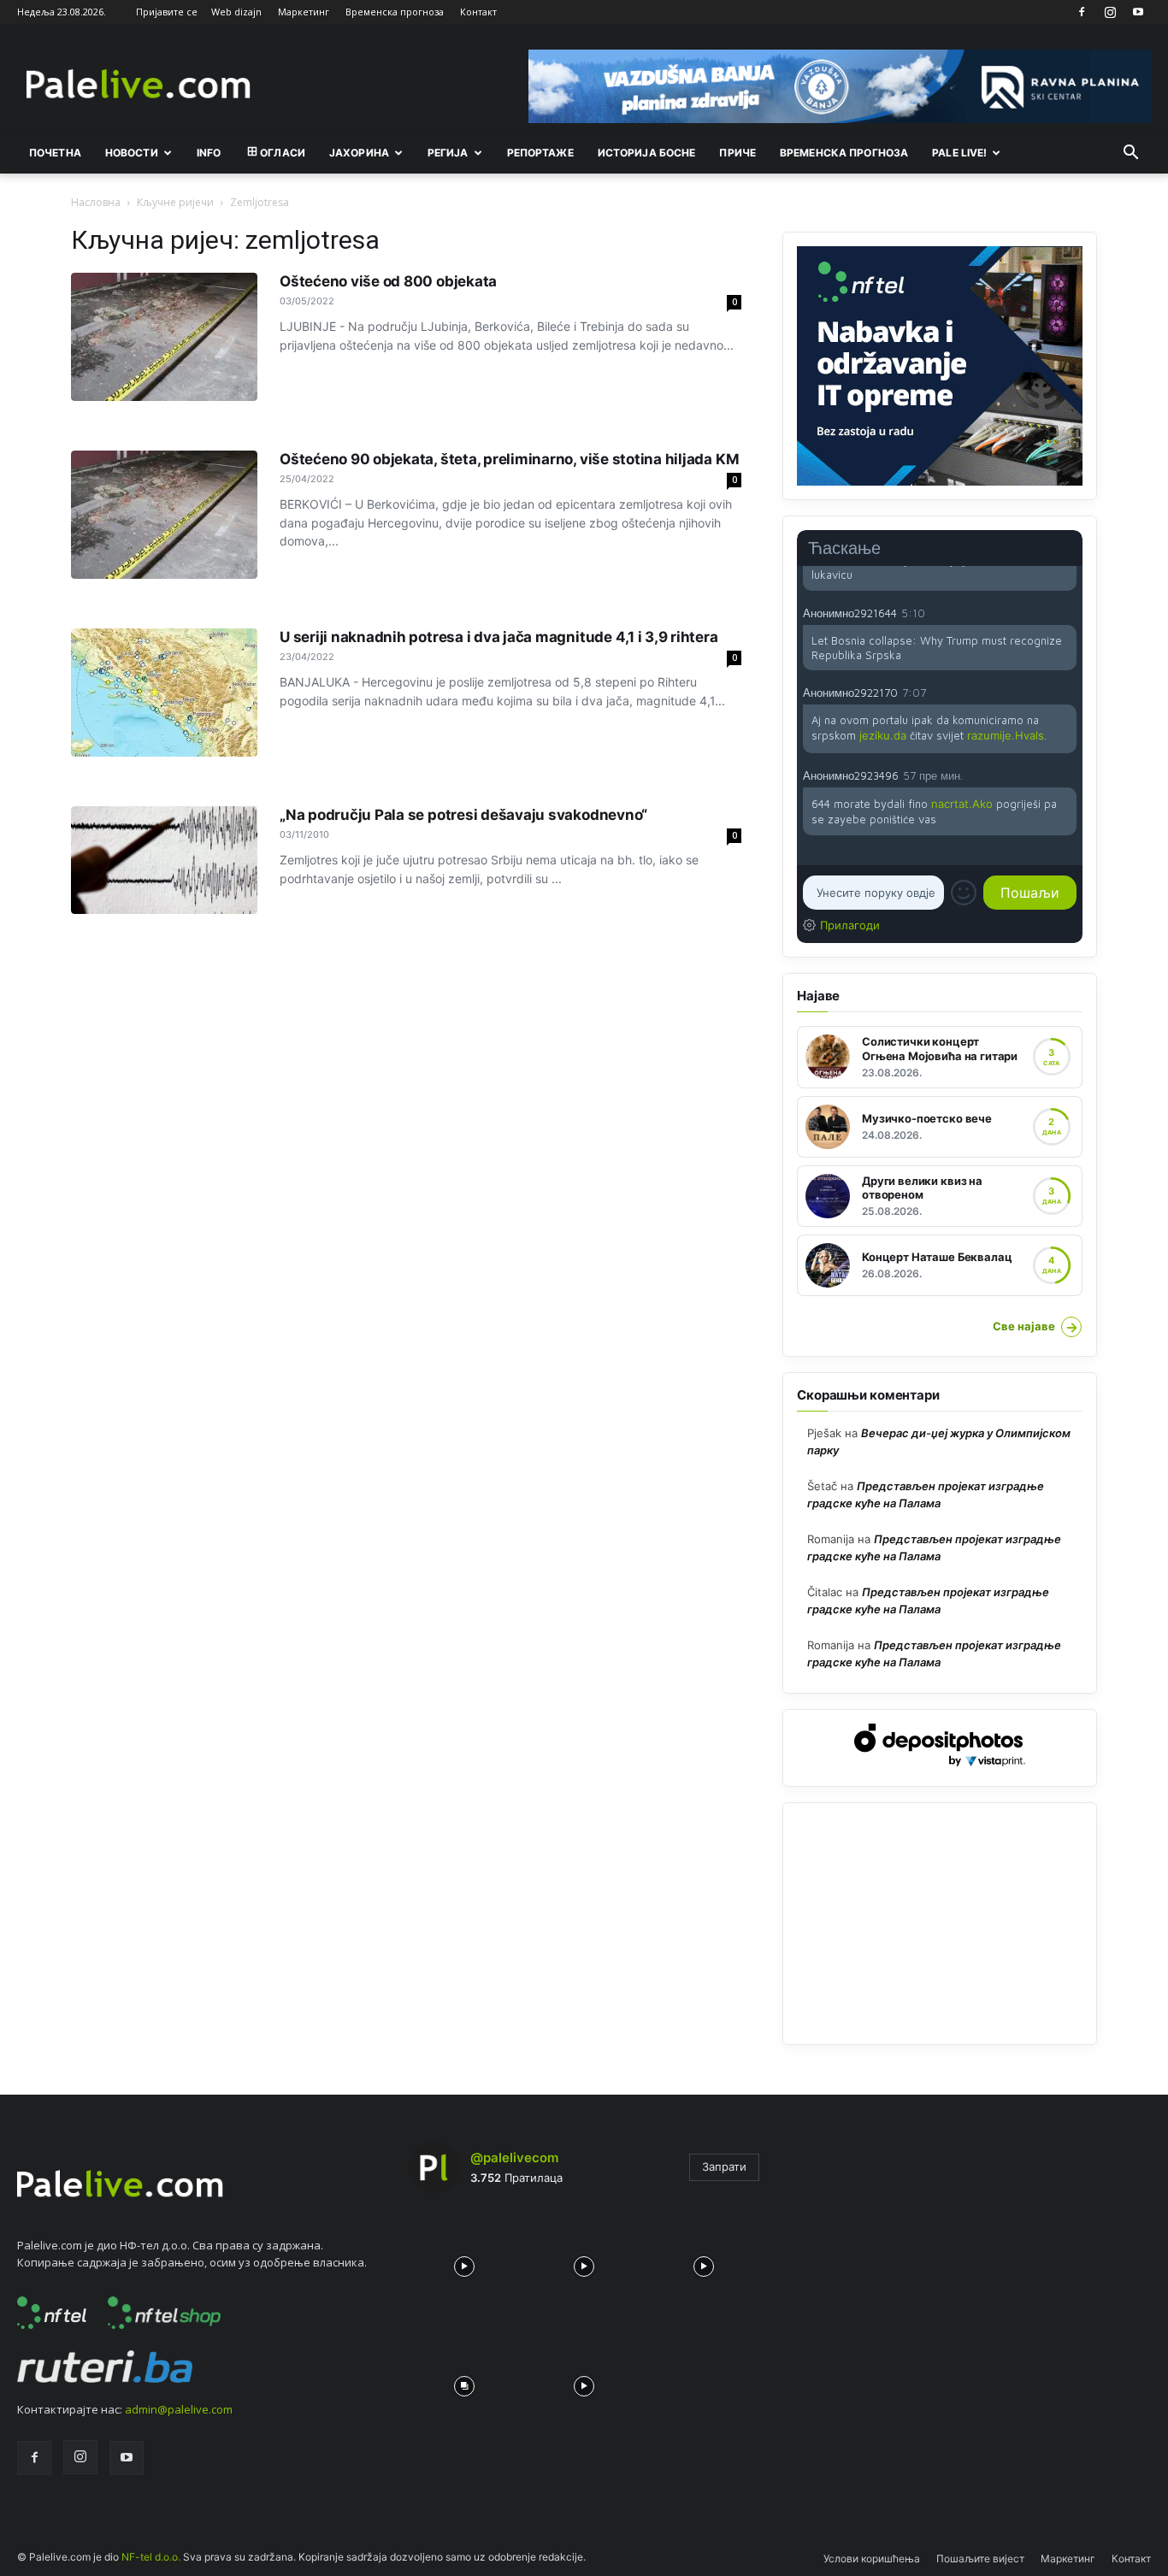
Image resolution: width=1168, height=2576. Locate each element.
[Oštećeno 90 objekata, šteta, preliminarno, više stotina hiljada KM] (164, 515)
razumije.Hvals (1006, 735)
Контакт (478, 12)
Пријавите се (167, 12)
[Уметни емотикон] (964, 893)
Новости (132, 153)
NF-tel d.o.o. (151, 2557)
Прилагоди (850, 925)
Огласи (283, 153)
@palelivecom (514, 2157)
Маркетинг (304, 12)
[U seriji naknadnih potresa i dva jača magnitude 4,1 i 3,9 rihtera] (164, 693)
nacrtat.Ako (962, 804)
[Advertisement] (940, 1924)
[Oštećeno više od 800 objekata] (164, 337)
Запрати (724, 2166)
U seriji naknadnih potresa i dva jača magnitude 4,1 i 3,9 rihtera (499, 637)
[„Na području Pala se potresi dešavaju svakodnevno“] (164, 860)
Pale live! (959, 153)
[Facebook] (1082, 12)
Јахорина (359, 153)
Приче (737, 153)
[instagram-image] (464, 2262)
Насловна (96, 202)
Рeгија (448, 153)
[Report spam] (1068, 612)
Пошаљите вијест (980, 2558)
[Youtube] (1138, 12)
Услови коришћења (872, 2558)
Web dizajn (236, 12)
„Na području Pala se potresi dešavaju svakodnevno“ (463, 815)
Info (209, 153)
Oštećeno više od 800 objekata (388, 281)
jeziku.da (883, 735)
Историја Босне (647, 153)
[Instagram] (1110, 12)
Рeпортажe (540, 153)
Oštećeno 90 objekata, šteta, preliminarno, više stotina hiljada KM (509, 459)
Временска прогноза (395, 12)
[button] (1130, 154)
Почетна (55, 153)
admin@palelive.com (179, 2409)
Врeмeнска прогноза (844, 153)
